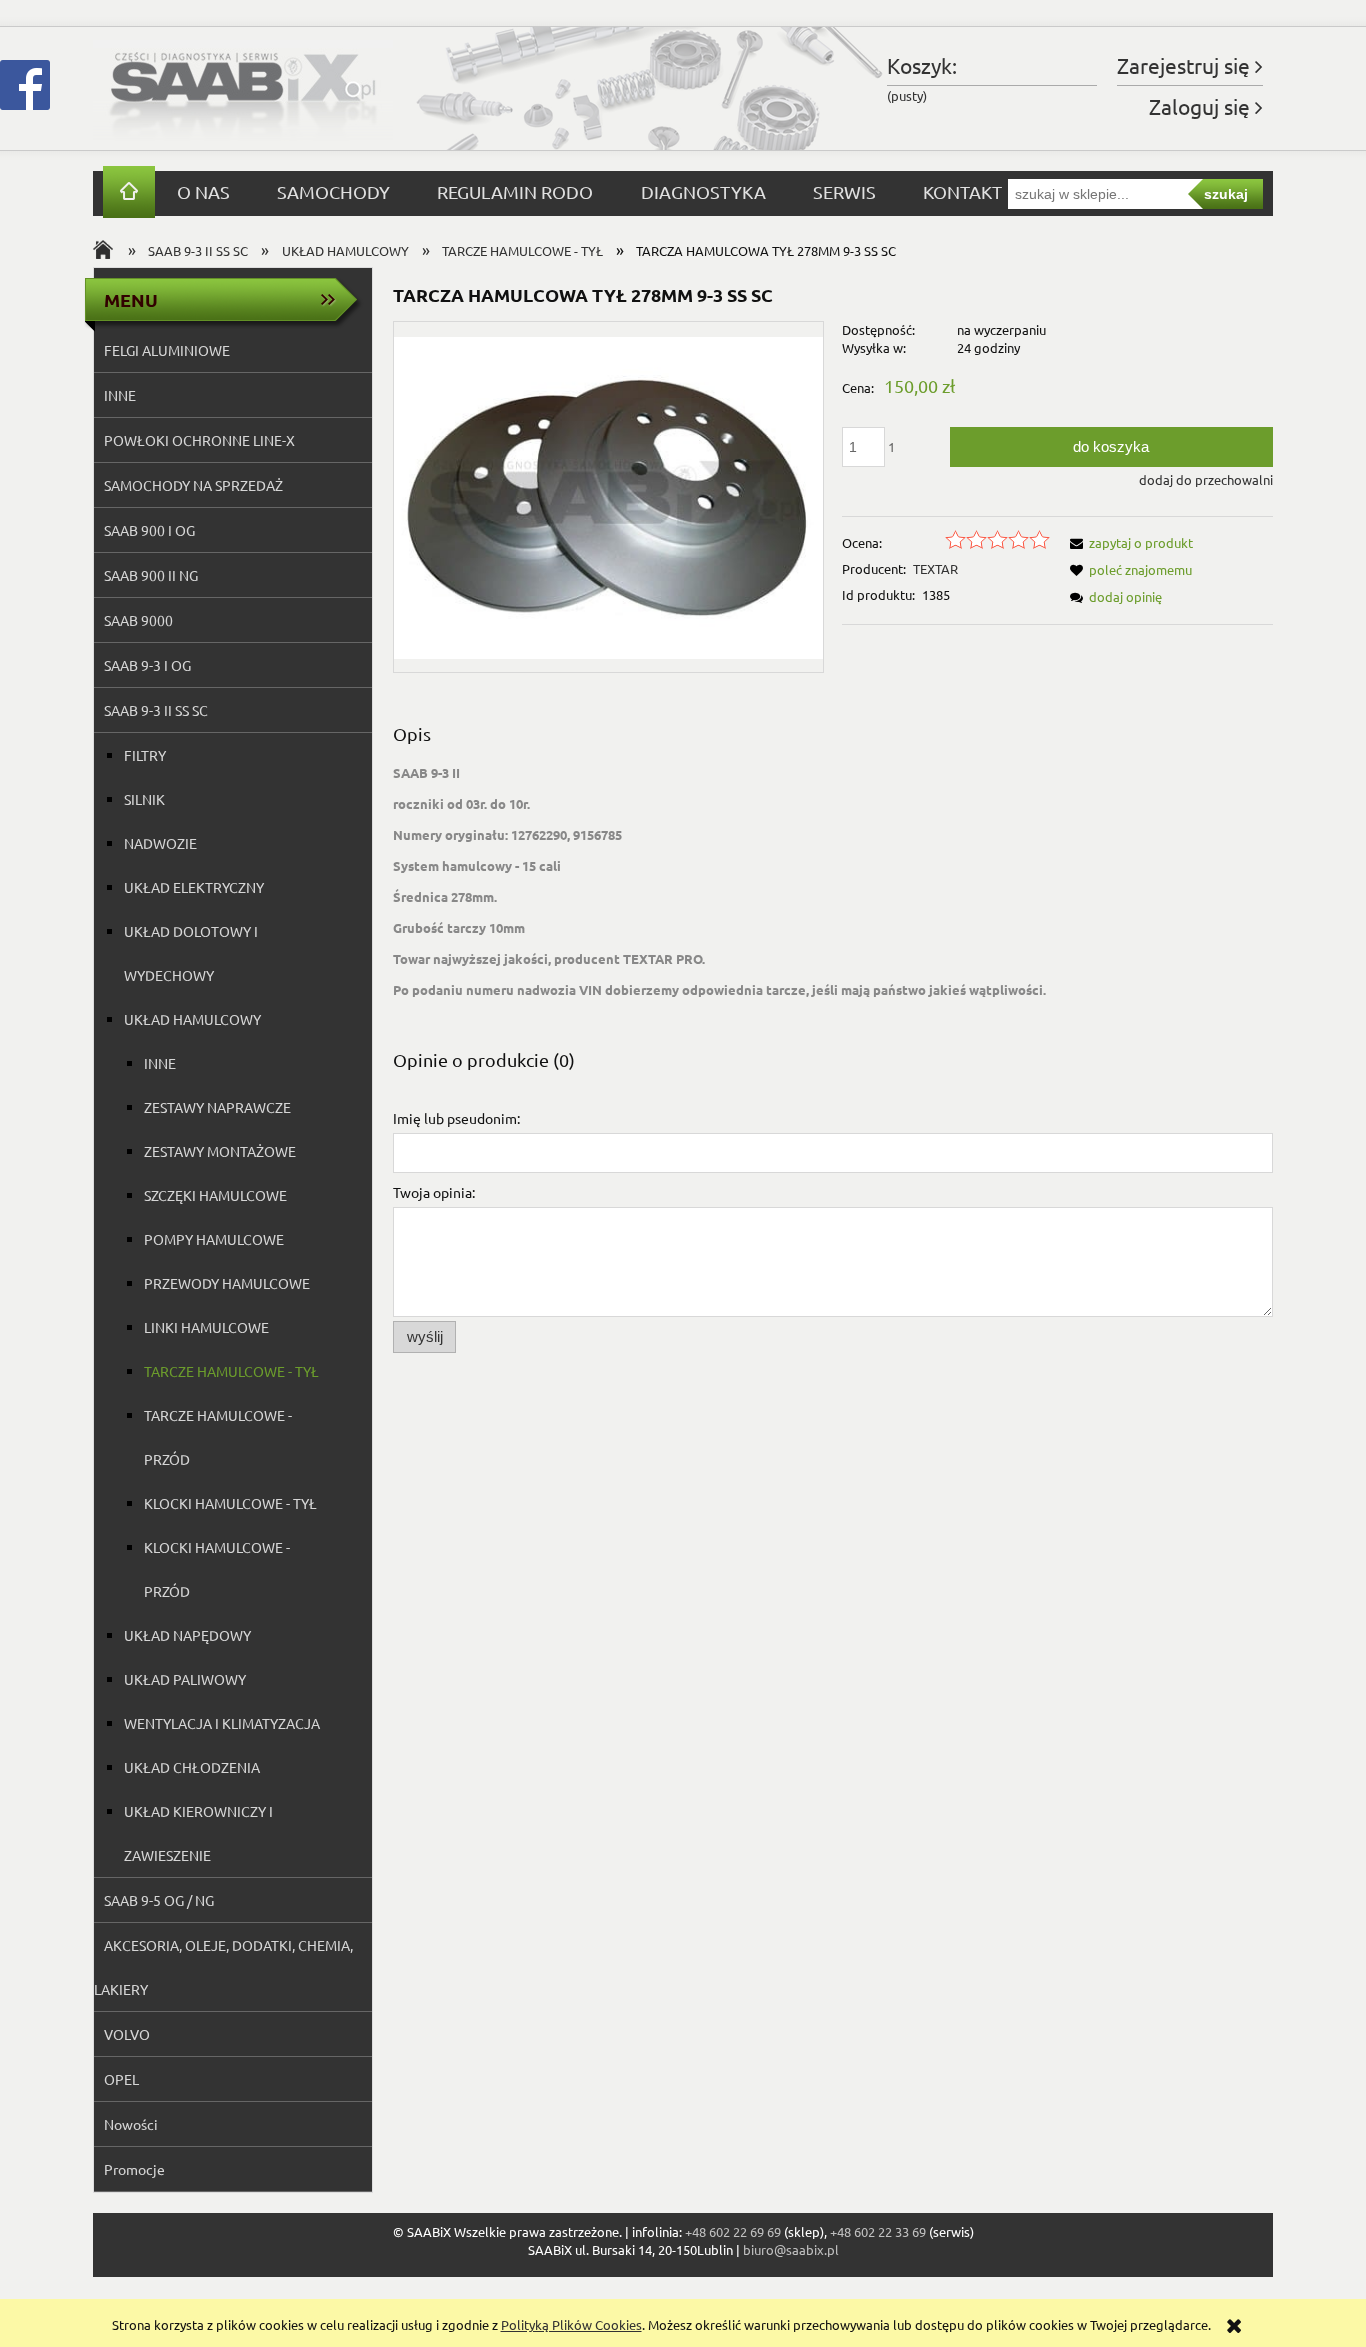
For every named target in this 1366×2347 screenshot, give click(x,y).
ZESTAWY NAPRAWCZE (217, 1107)
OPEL (121, 2079)
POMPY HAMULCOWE (214, 1239)
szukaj (1226, 194)
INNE (120, 395)
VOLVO (127, 2034)
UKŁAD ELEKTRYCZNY (194, 887)
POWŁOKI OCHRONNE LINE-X (199, 440)
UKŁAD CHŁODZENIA (192, 1767)
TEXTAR (935, 568)
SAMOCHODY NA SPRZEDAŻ (193, 485)
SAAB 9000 (138, 620)
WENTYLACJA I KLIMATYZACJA (222, 1723)
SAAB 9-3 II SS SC (156, 710)
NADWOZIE (160, 843)
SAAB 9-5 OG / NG (159, 1900)
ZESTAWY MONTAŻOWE (220, 1151)
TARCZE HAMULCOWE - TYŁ (231, 1371)
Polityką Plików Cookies (571, 2324)
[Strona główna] (243, 88)
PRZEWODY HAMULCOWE (227, 1283)
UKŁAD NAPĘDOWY (187, 1635)
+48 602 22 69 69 (733, 2231)
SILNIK (144, 799)
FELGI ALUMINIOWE (167, 350)
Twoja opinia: (434, 1192)
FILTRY (145, 755)
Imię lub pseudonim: (456, 1118)
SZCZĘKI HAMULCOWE (215, 1195)
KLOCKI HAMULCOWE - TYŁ (230, 1503)
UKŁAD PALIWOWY (185, 1679)
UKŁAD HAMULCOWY (192, 1019)
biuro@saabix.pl (791, 2249)
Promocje (134, 2169)
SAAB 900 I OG (149, 530)
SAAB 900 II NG (151, 575)
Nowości (131, 2124)
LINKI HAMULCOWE (206, 1327)
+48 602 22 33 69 (878, 2231)
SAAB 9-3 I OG (147, 665)
